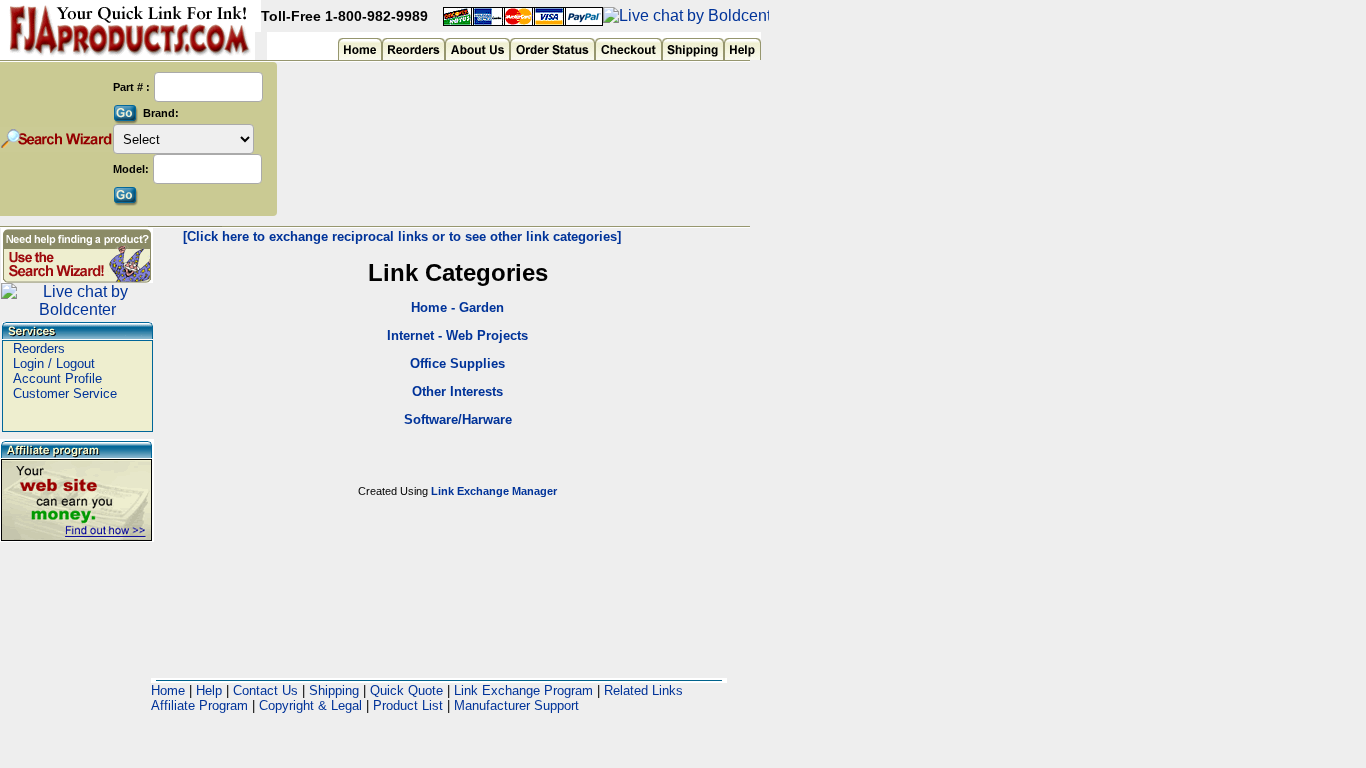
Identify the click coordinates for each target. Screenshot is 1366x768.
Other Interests (457, 391)
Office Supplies (457, 363)
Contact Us (265, 690)
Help (209, 690)
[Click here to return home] (130, 26)
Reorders (39, 348)
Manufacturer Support (516, 705)
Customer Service (65, 393)
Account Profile (57, 378)
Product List (408, 705)
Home (168, 690)
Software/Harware (458, 419)
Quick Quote (406, 690)
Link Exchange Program (523, 690)
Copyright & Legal (310, 705)
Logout (75, 363)
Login (28, 363)
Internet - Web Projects (457, 335)
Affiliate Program (199, 705)
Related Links (643, 690)
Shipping (334, 690)
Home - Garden (457, 307)
